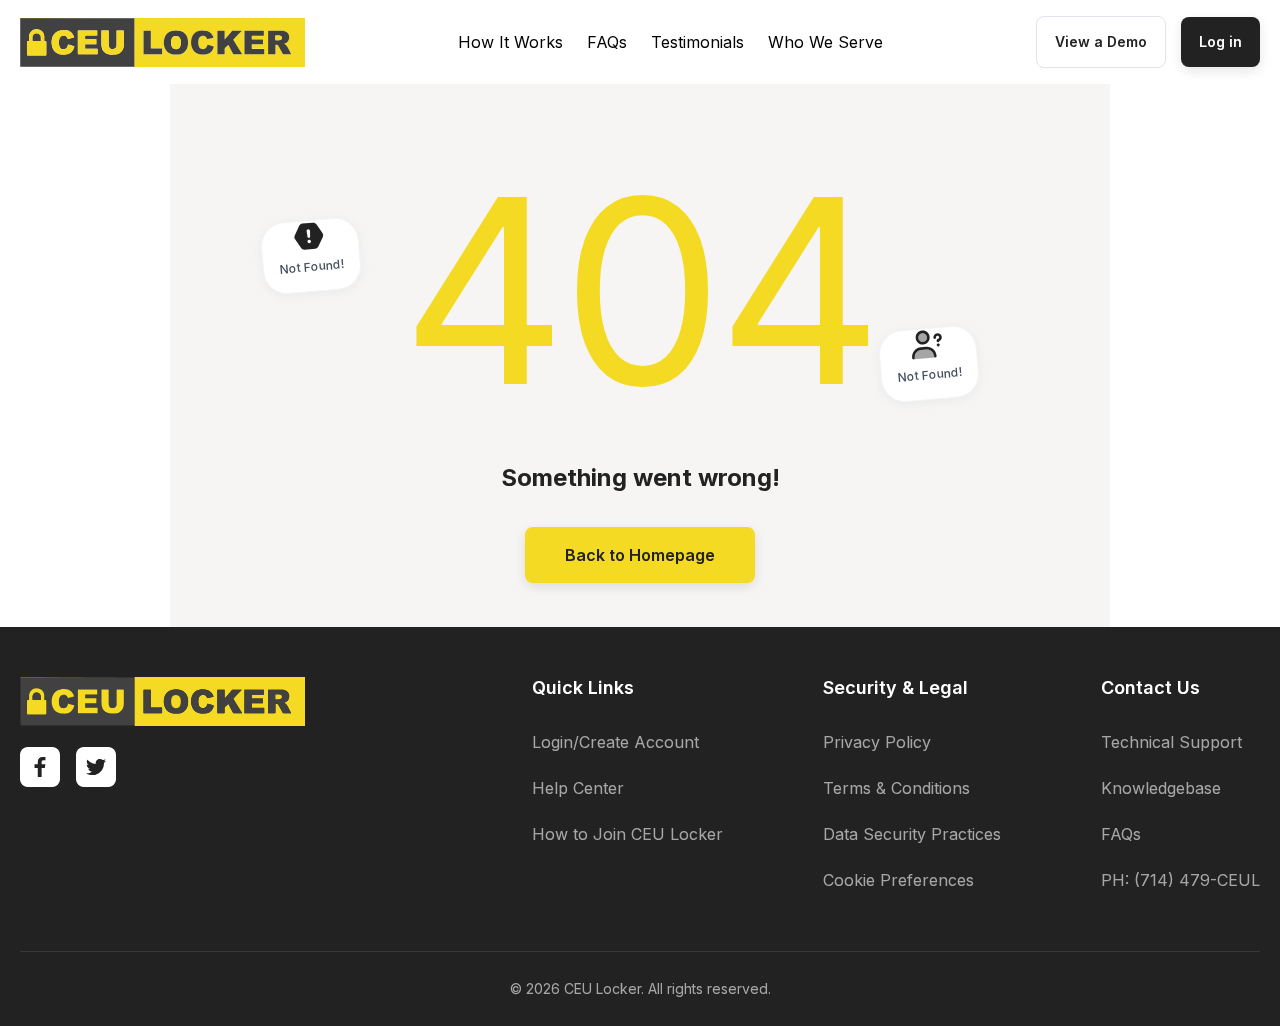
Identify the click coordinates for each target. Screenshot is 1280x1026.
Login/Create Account (615, 742)
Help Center (578, 788)
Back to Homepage (640, 555)
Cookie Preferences (898, 880)
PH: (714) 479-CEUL (1180, 880)
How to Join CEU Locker (627, 834)
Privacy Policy (877, 742)
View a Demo (1101, 41)
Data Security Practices (912, 834)
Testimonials (697, 42)
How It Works (510, 42)
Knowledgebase (1161, 788)
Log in (1220, 41)
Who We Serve (825, 42)
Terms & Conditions (896, 788)
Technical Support (1171, 742)
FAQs (607, 42)
